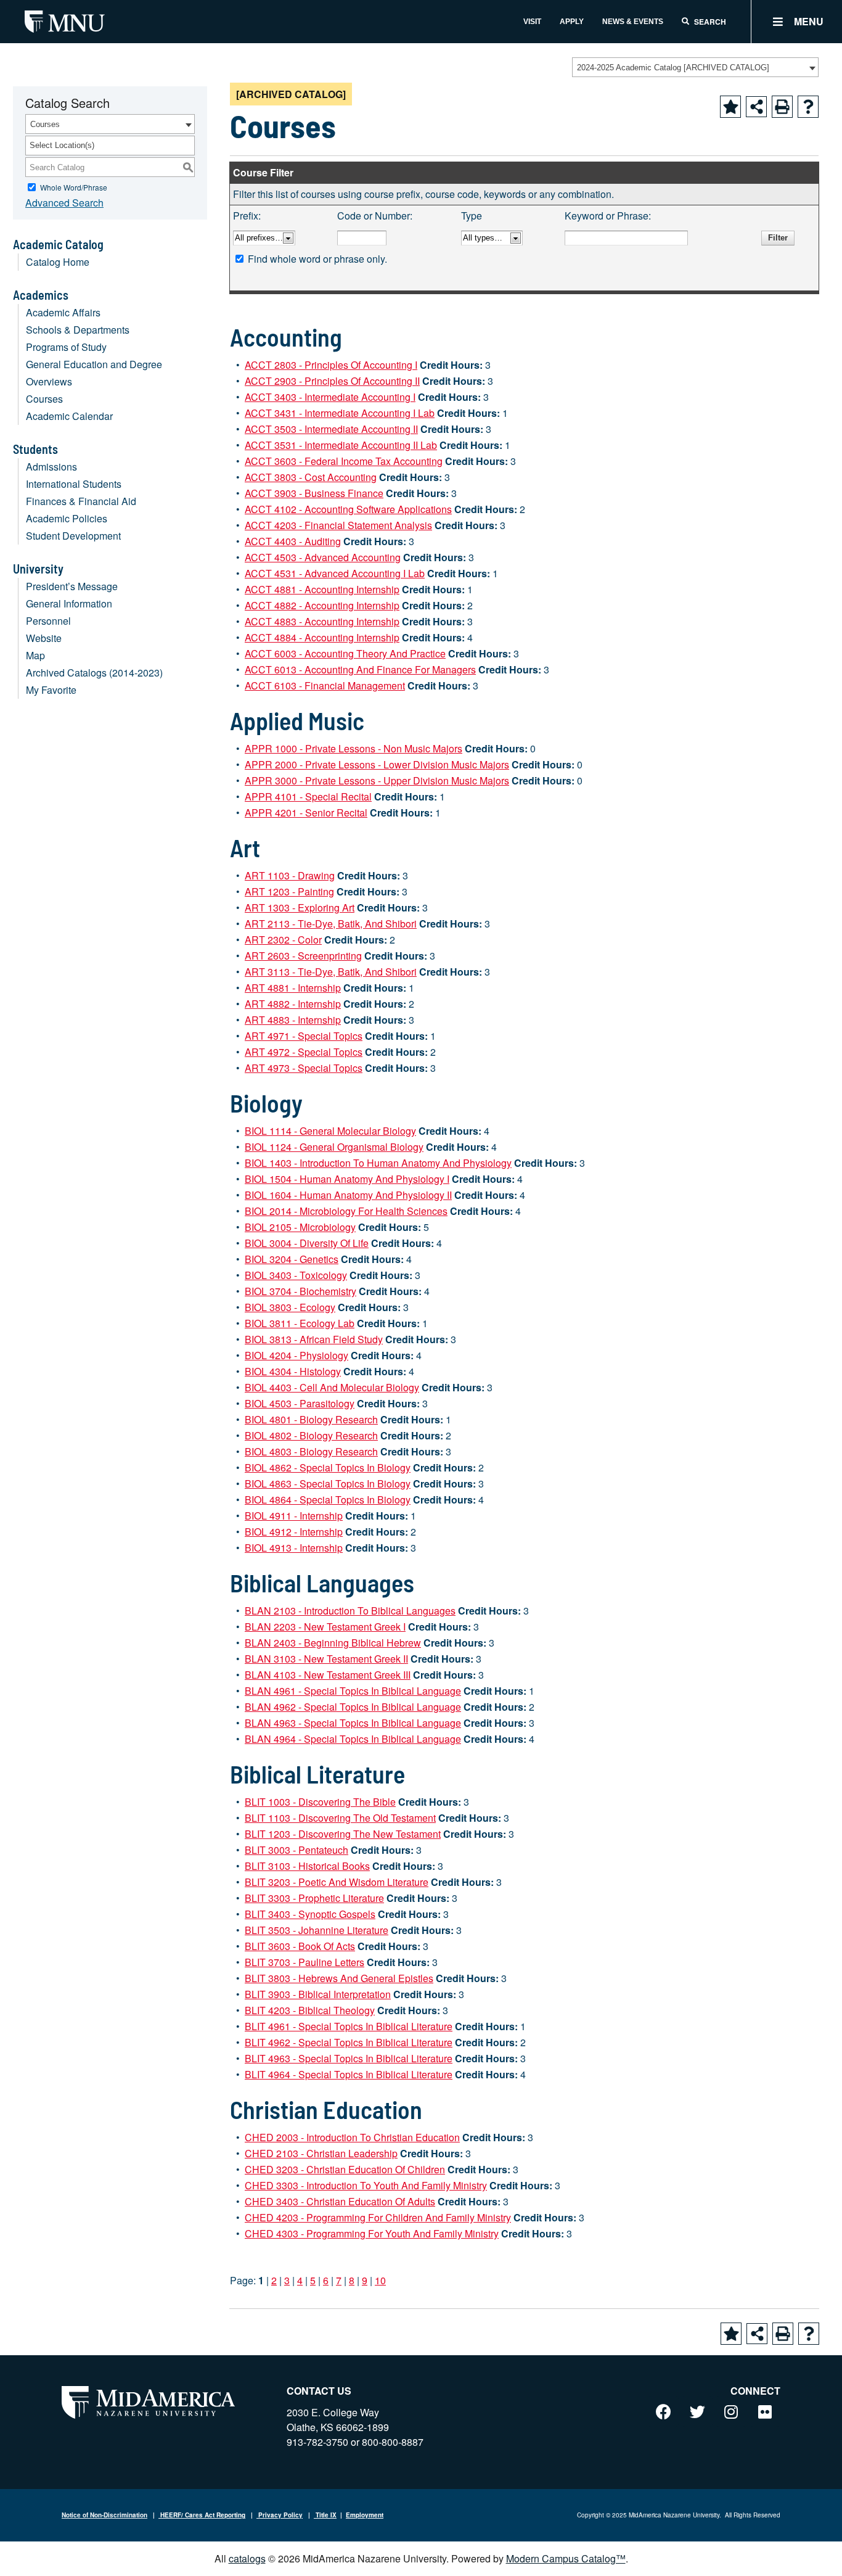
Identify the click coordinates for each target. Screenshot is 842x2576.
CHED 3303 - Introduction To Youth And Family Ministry (366, 2185)
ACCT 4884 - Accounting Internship (322, 637)
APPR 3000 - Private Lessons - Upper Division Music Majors (377, 780)
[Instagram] (731, 2411)
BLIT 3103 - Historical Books (307, 1866)
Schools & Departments (78, 330)
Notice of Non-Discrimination (104, 2515)
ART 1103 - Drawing (290, 875)
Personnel (48, 621)
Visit (532, 22)
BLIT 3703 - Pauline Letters (305, 1962)
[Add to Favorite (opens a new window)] (730, 107)
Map (35, 655)
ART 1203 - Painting (289, 891)
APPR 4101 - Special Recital (308, 796)
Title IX (325, 2515)
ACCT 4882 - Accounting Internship (322, 605)
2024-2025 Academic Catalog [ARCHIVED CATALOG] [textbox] (673, 68)
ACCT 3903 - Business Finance (314, 493)
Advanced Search (64, 203)
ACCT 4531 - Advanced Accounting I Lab (335, 573)
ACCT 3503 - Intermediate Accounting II (331, 429)
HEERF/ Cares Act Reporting (202, 2515)
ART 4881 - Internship (293, 988)
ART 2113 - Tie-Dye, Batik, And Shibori (331, 924)
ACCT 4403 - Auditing (293, 541)
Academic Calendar (69, 416)
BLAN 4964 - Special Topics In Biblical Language (353, 1739)
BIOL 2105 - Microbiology (300, 1227)
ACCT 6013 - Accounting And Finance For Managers (360, 669)
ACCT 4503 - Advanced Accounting (323, 557)
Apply (572, 22)
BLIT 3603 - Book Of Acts (300, 1946)
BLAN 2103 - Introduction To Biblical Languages (350, 1611)
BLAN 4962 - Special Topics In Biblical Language (353, 1707)
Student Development (73, 536)
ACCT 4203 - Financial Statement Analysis (338, 525)
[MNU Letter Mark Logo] (65, 21)
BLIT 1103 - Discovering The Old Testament (340, 1818)
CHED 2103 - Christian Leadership (321, 2153)
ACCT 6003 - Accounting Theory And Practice (345, 653)
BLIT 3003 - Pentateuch (296, 1850)
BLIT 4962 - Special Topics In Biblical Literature (349, 2042)
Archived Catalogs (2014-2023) (94, 673)
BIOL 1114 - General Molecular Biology (330, 1131)
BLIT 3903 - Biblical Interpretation (318, 1994)
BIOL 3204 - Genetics (292, 1259)
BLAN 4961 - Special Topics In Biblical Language (353, 1691)
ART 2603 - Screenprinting (303, 956)
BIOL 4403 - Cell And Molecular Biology (332, 1387)
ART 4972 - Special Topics (304, 1052)
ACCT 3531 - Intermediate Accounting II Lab (341, 445)
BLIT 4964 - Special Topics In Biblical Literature (349, 2074)
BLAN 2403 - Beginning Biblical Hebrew (333, 1643)
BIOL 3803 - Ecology (290, 1307)
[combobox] (695, 67)
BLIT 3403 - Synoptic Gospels (310, 1914)
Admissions (51, 467)
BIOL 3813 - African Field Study (314, 1339)
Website (44, 638)
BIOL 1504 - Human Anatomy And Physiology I (347, 1179)
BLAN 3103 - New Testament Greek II (326, 1659)
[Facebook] (663, 2411)
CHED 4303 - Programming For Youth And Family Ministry (372, 2233)
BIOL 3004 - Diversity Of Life (307, 1243)
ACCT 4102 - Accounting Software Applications (348, 509)
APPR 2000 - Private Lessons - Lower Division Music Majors (377, 764)
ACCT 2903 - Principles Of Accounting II (332, 381)
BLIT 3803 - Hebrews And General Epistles (339, 1978)
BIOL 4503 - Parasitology (300, 1403)
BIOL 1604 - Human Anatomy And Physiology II (348, 1195)
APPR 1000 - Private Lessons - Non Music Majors (354, 748)
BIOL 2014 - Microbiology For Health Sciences (346, 1211)
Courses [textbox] (45, 124)
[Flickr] (765, 2411)
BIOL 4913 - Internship (294, 1548)
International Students (74, 484)
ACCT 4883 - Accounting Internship (322, 621)
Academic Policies (67, 518)
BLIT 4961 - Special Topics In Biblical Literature (349, 2026)
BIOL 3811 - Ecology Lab (300, 1323)
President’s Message (72, 586)
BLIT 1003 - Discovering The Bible (320, 1802)
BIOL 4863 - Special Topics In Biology (328, 1483)
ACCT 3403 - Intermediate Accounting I (330, 397)
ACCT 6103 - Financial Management (325, 685)
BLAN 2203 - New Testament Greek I (325, 1627)
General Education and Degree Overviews (94, 373)
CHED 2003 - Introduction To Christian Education (352, 2137)
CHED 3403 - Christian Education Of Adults (340, 2201)
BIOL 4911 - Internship (294, 1516)
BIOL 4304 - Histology (293, 1371)
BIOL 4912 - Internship (294, 1532)
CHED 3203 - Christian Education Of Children (345, 2169)
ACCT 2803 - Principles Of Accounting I (331, 365)
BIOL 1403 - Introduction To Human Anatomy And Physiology (378, 1163)
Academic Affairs (63, 312)
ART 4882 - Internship (293, 1004)
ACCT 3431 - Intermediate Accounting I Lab (340, 413)
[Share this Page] (756, 107)
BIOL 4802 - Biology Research (311, 1435)
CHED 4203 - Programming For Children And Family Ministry (378, 2217)
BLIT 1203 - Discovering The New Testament (343, 1834)
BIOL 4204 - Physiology (296, 1355)
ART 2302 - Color (283, 940)
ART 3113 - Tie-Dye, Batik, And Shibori (331, 972)
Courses (44, 399)
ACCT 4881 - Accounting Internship (322, 589)
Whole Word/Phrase (74, 187)
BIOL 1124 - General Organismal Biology (334, 1147)
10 (380, 2280)
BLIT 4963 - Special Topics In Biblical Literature (349, 2058)
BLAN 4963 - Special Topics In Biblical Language (353, 1723)
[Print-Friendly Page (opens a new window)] (782, 107)
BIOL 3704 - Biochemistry (300, 1291)
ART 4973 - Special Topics (304, 1068)
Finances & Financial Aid (81, 501)
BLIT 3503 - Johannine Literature (317, 1930)
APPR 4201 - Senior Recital (306, 813)
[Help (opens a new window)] (808, 107)
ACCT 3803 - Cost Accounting (311, 477)
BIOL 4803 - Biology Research (311, 1451)
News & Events (633, 22)
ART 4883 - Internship (293, 1020)
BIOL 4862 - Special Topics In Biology (328, 1467)
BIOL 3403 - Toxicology (296, 1275)
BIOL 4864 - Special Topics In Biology (328, 1500)
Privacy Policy (280, 2515)
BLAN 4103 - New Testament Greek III (328, 1675)
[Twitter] (697, 2411)
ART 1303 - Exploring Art (300, 907)
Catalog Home (58, 262)
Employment (365, 2515)
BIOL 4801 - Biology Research (311, 1419)
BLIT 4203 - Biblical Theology (310, 2010)
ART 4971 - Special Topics (304, 1036)
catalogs (247, 2558)
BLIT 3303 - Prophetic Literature (314, 1898)
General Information (69, 603)
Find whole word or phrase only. (317, 259)
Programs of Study (66, 347)
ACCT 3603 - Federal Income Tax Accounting (344, 461)
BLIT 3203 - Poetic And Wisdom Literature (337, 1882)
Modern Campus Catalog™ (566, 2558)
